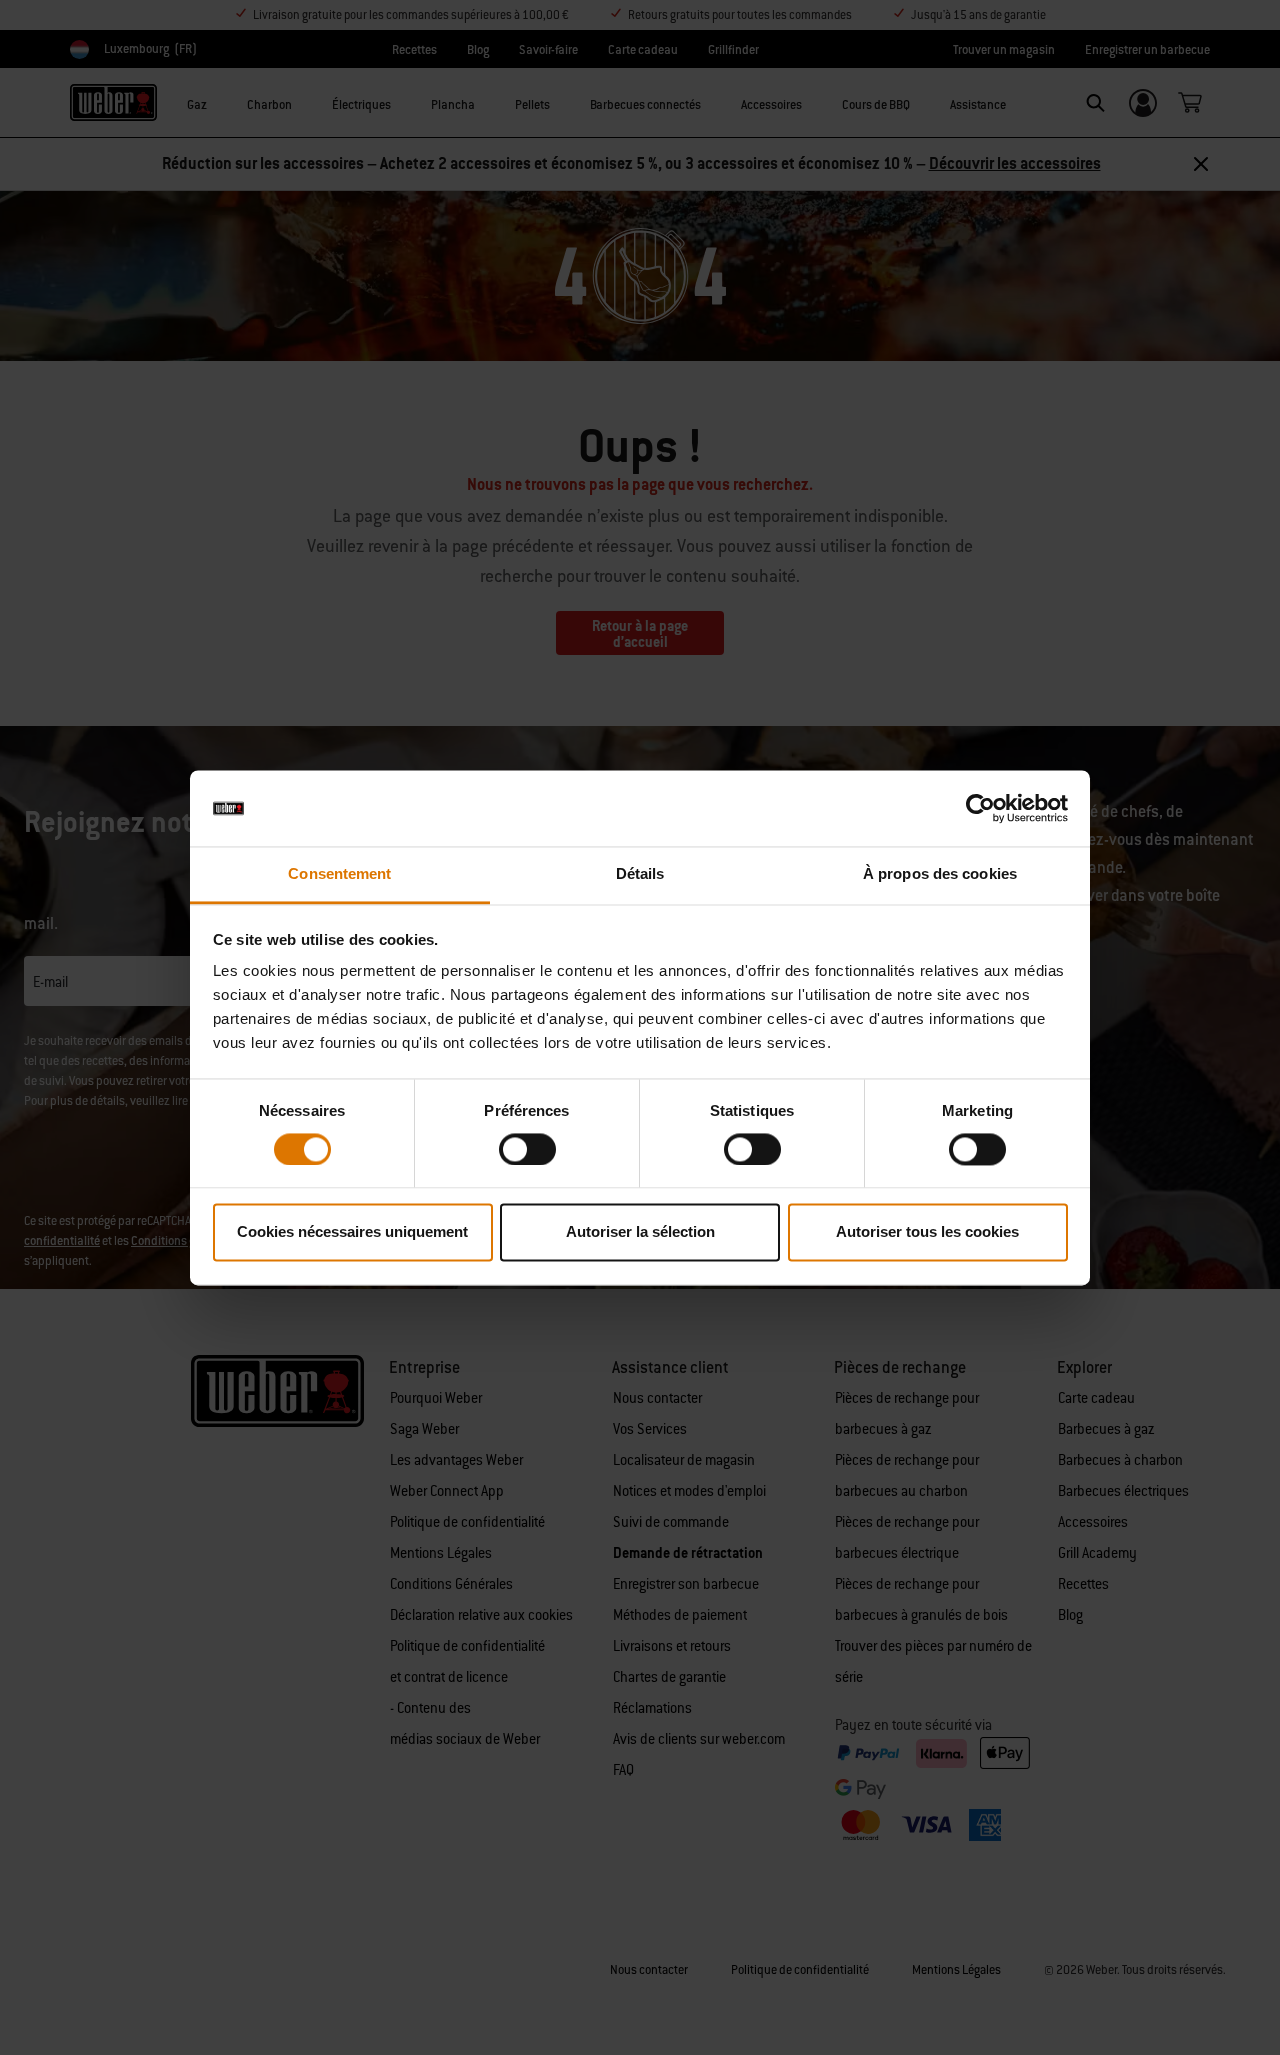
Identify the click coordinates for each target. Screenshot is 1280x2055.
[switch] (527, 1149)
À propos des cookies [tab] (940, 874)
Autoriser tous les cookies (927, 1232)
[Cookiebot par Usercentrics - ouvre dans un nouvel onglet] (980, 808)
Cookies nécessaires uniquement (352, 1232)
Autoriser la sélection (640, 1232)
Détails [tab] (640, 874)
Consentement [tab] (339, 874)
